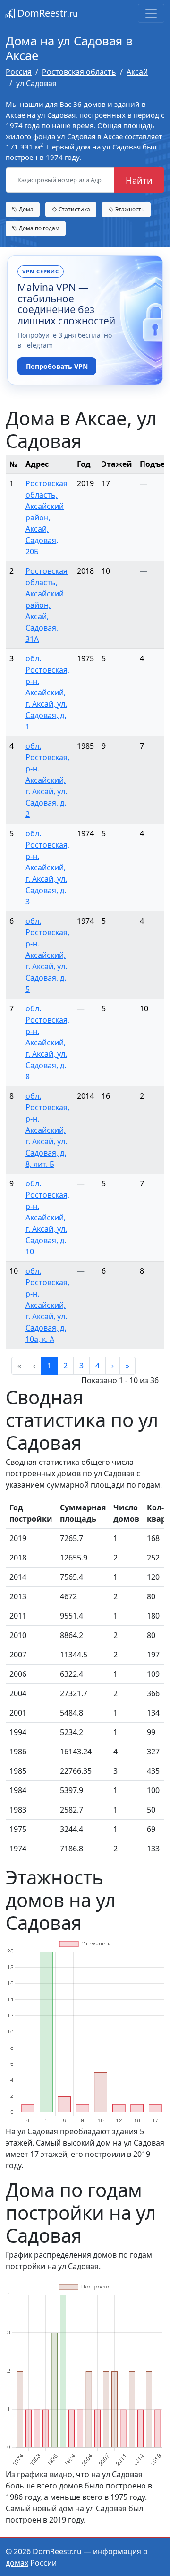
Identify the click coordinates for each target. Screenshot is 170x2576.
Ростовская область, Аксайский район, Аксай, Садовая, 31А (47, 605)
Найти (139, 180)
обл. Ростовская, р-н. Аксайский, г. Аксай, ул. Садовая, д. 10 (47, 1218)
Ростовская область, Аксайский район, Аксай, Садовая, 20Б (47, 517)
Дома (25, 209)
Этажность (129, 209)
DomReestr (47, 13)
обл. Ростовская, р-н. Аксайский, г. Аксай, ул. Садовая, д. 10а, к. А (47, 1305)
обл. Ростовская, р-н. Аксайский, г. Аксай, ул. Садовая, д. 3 (47, 867)
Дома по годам (38, 228)
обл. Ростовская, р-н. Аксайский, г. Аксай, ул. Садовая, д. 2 (47, 780)
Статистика (74, 209)
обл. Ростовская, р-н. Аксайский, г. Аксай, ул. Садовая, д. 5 (47, 955)
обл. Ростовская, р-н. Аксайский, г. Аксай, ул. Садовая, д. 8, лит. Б (47, 1130)
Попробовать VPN (57, 366)
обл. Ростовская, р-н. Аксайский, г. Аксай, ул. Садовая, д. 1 (47, 692)
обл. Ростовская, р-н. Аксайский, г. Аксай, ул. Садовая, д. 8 (47, 1043)
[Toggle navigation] (151, 13)
